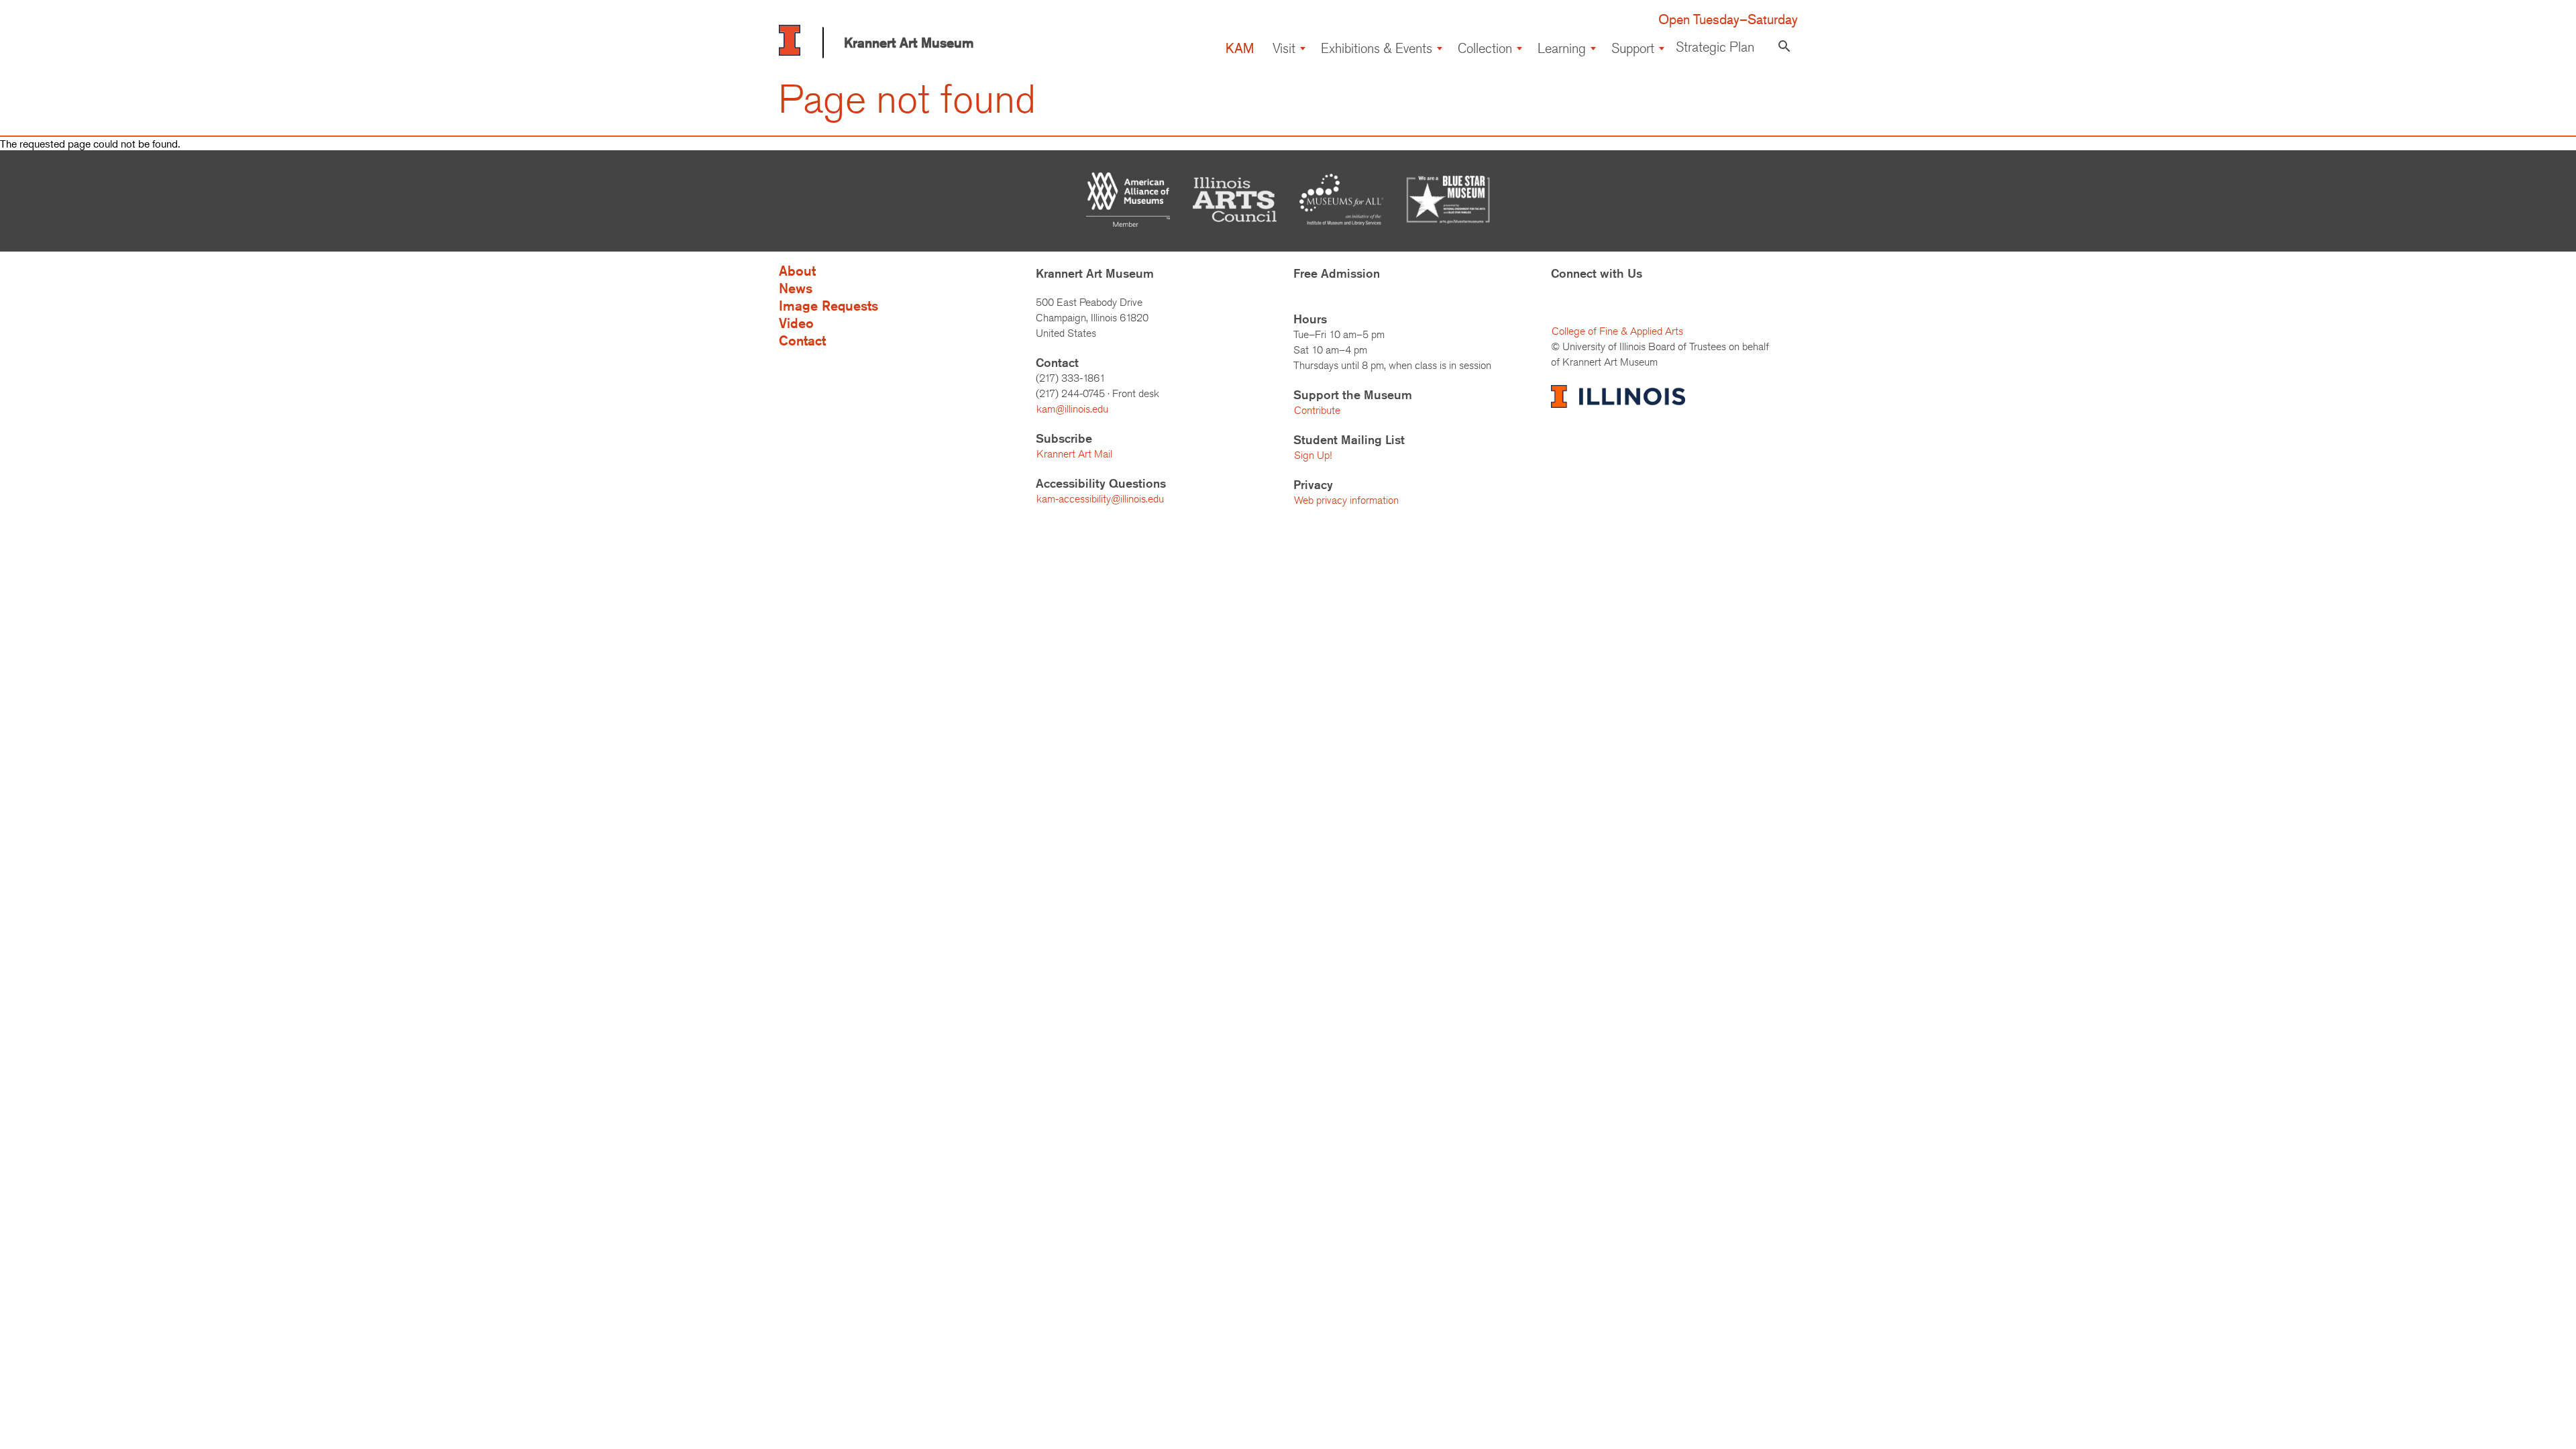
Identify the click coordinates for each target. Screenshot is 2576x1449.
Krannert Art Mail (1074, 454)
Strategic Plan (1715, 47)
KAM (1240, 48)
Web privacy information (1346, 500)
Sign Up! (1313, 455)
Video (796, 323)
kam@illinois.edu (1072, 409)
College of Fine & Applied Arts (1617, 331)
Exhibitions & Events (1377, 48)
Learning (1562, 48)
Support (1633, 48)
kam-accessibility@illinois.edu (1100, 499)
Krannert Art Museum (909, 43)
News (796, 288)
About (797, 271)
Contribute (1317, 410)
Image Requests (828, 306)
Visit (1284, 48)
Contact (802, 340)
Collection (1485, 48)
